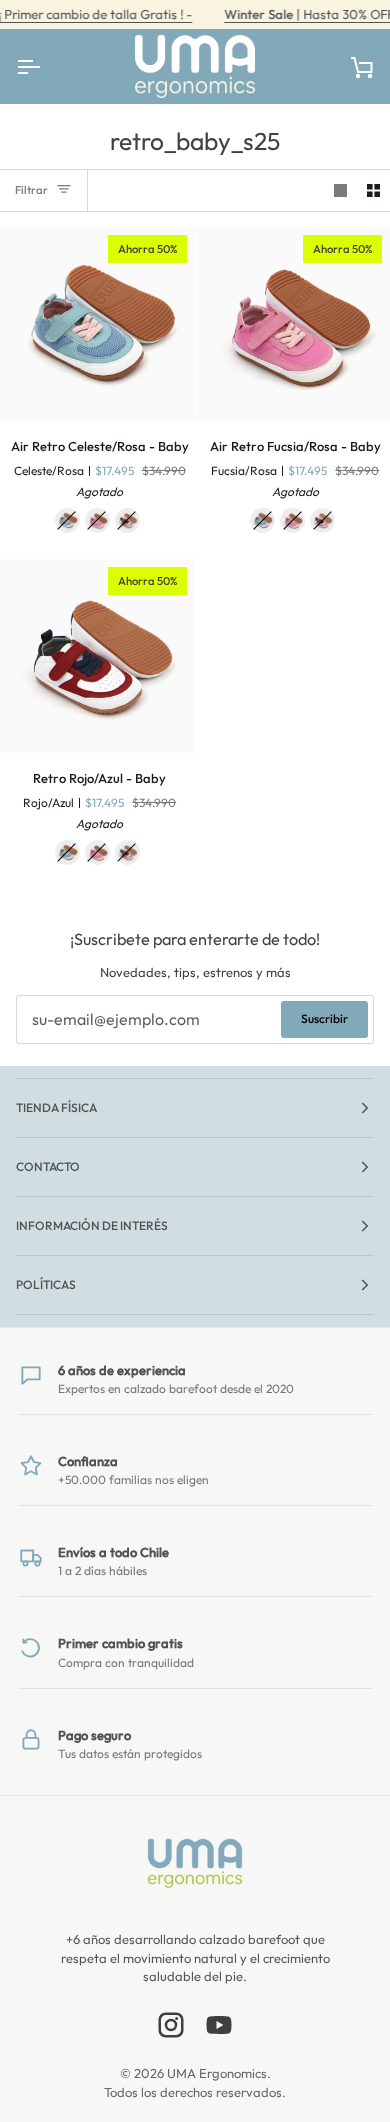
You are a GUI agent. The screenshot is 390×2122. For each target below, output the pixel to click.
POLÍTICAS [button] (46, 1284)
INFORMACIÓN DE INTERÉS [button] (92, 1225)
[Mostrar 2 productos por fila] (373, 190)
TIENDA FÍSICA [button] (56, 1107)
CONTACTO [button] (48, 1166)
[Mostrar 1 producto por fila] (340, 190)
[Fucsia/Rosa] (97, 520)
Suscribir (324, 1018)
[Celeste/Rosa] (67, 520)
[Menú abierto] (46, 66)
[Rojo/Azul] (127, 520)
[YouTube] (219, 2025)
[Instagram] (171, 2025)
